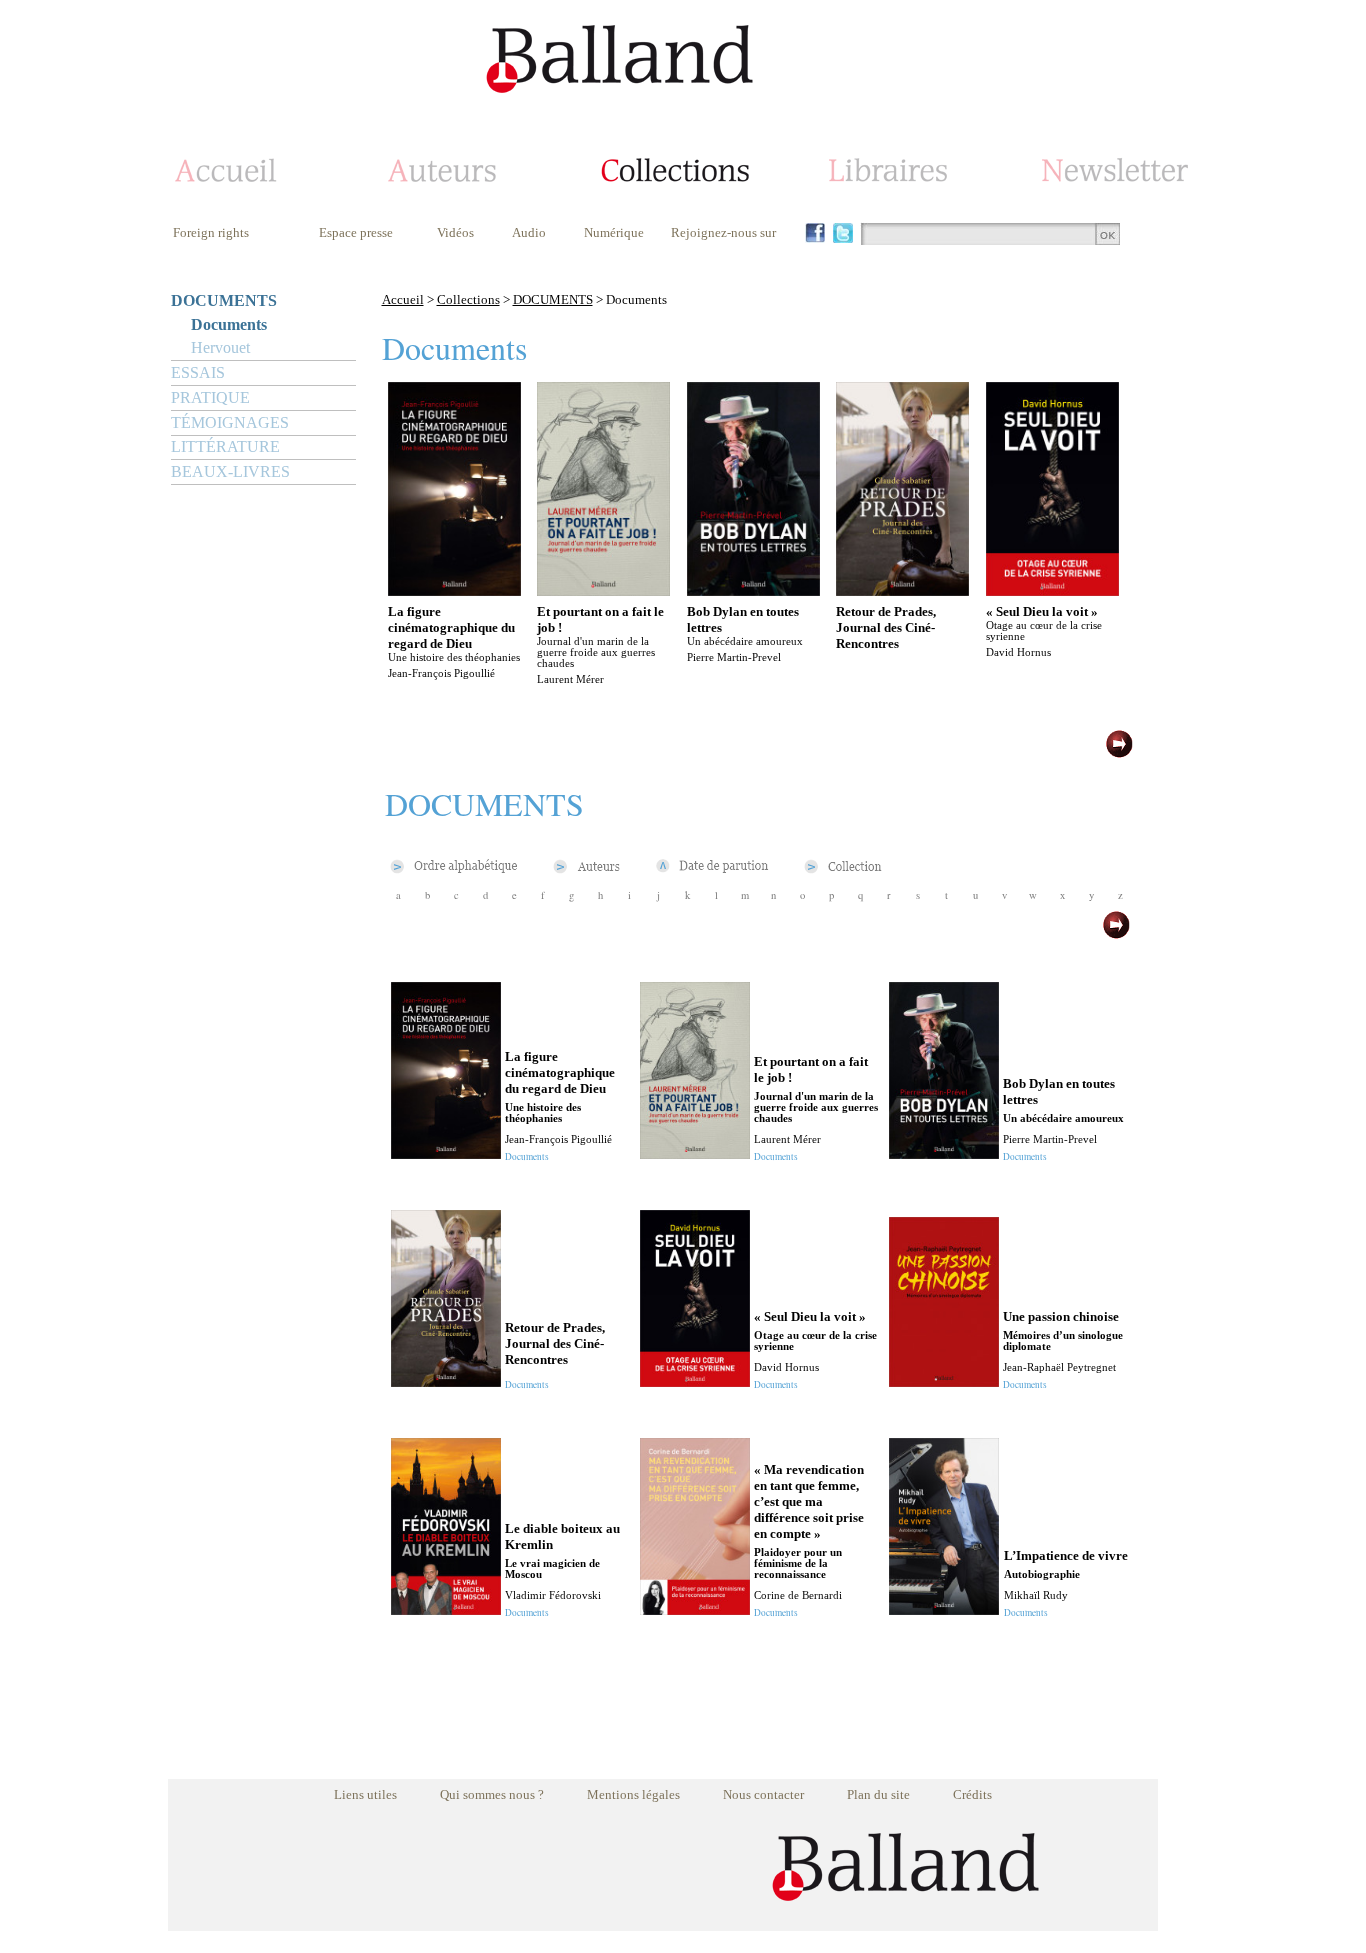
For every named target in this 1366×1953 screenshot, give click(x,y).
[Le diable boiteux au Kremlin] (446, 1609)
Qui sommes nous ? (492, 1794)
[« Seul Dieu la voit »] (1052, 590)
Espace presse (356, 232)
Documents (229, 324)
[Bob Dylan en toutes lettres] (753, 590)
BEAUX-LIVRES (230, 471)
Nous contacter (763, 1794)
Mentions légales (633, 1794)
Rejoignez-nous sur (723, 232)
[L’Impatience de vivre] (944, 1609)
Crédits (972, 1794)
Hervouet (220, 347)
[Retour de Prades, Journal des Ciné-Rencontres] (902, 590)
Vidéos (455, 232)
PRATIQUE (210, 397)
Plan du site (878, 1794)
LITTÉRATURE (225, 446)
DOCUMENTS (224, 300)
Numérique (614, 232)
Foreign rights (211, 232)
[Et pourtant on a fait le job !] (603, 590)
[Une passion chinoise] (944, 1381)
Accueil (403, 299)
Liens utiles (365, 1794)
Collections (468, 299)
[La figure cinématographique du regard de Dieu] (454, 590)
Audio (529, 232)
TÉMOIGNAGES (230, 422)
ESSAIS (198, 372)
